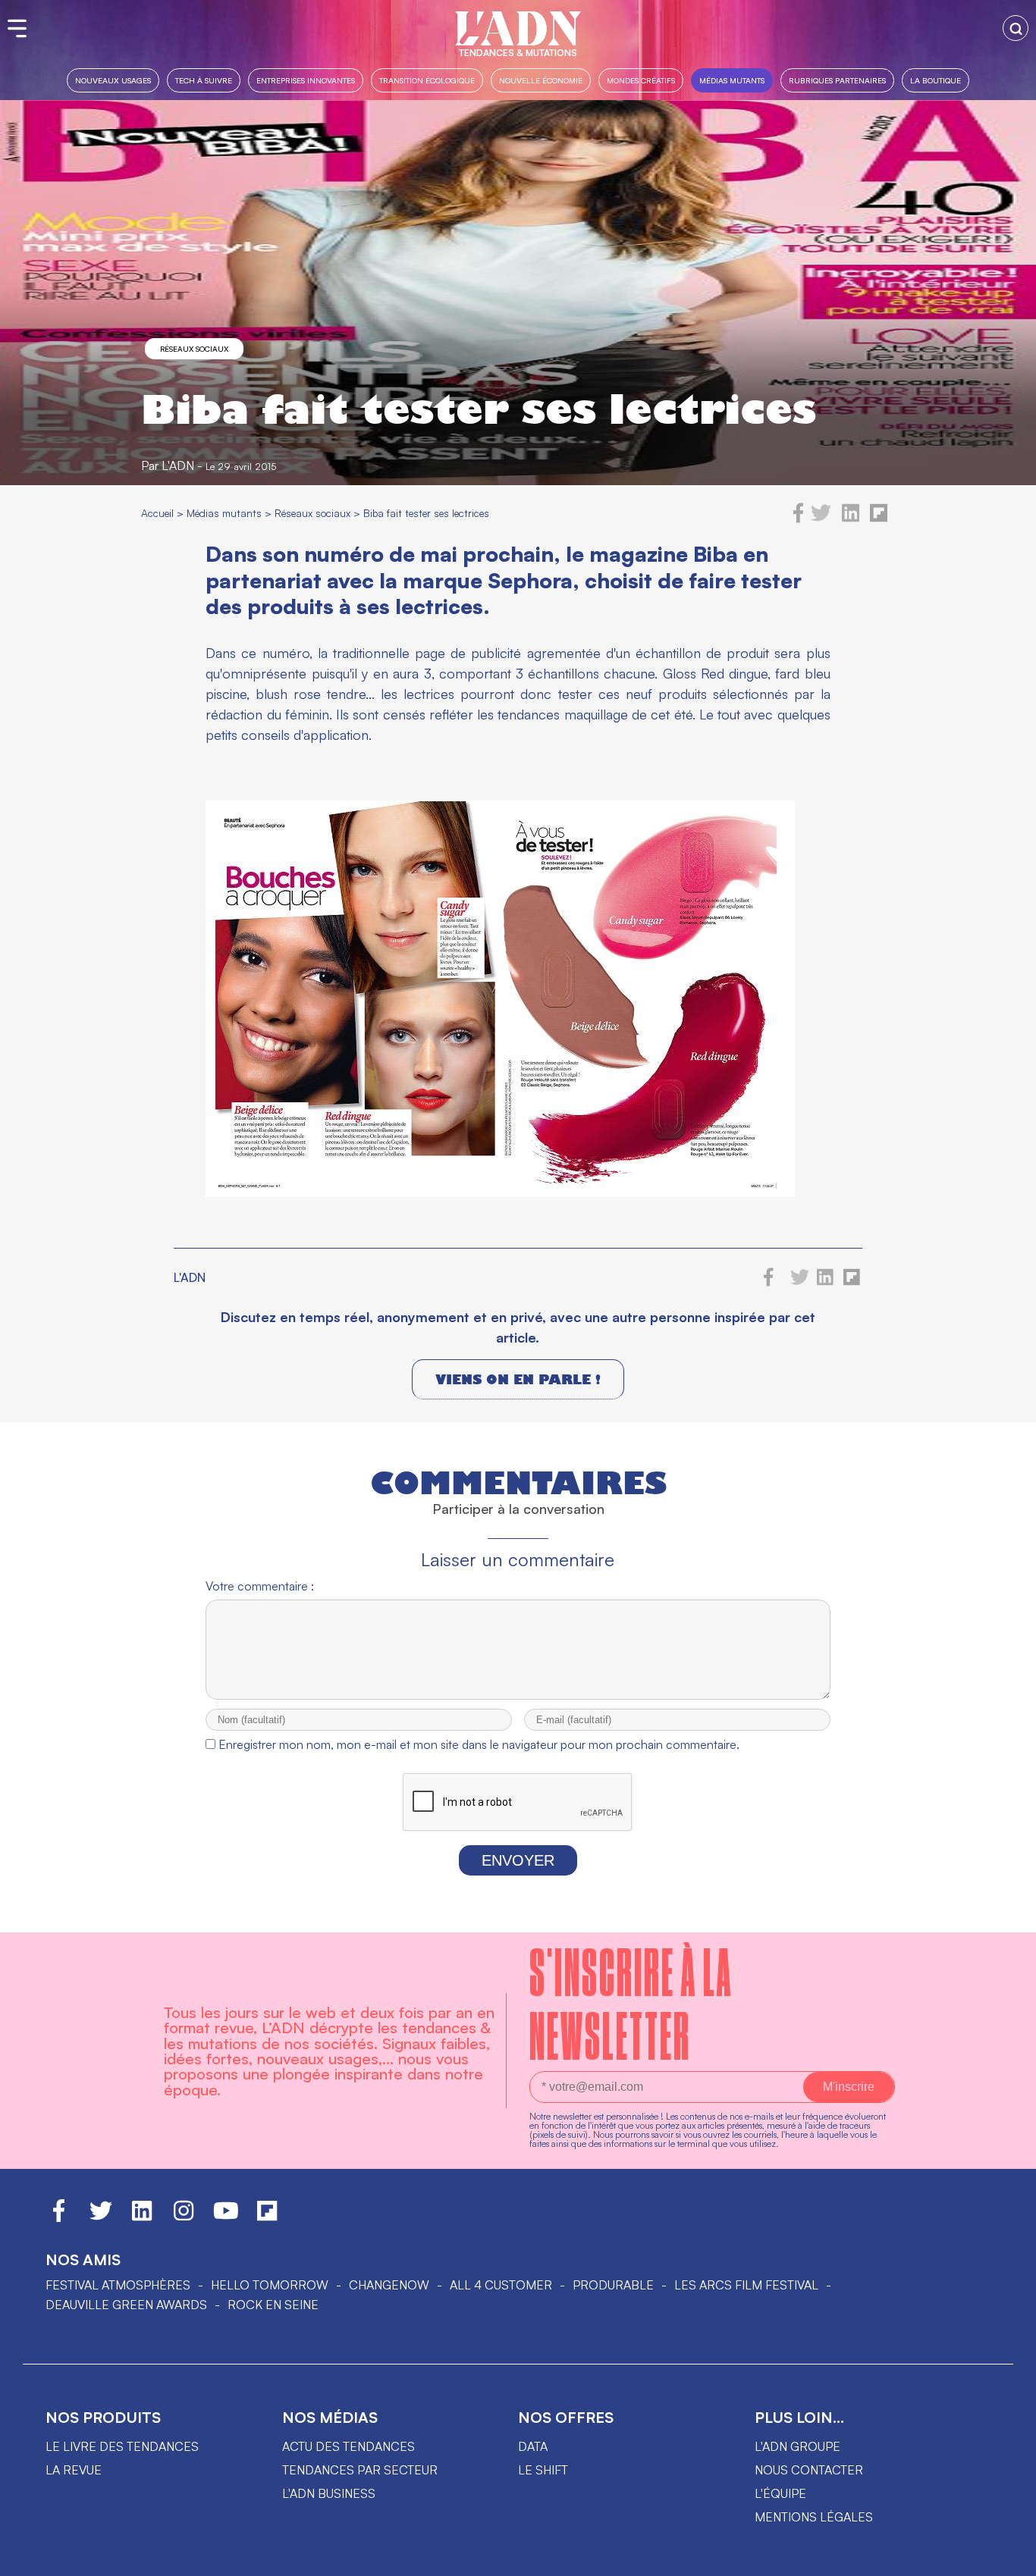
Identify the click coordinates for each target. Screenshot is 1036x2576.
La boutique (936, 80)
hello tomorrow (270, 2285)
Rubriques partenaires (837, 80)
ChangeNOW (389, 2285)
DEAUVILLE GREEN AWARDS (126, 2305)
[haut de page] (1009, 2557)
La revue (74, 2470)
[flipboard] (879, 519)
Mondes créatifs (641, 80)
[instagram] (184, 2217)
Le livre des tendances (122, 2446)
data (533, 2446)
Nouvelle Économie (541, 80)
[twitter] (821, 519)
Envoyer (518, 1860)
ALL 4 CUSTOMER (501, 2285)
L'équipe (780, 2493)
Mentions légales (814, 2517)
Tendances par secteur (360, 2470)
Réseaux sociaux (194, 349)
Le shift (543, 2470)
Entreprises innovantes (306, 80)
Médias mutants (732, 80)
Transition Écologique (427, 80)
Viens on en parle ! (518, 1379)
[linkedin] (851, 519)
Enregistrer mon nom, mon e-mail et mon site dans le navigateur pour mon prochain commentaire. (479, 1744)
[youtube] (226, 2217)
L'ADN (178, 465)
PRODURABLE (613, 2285)
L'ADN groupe (797, 2446)
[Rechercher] (1016, 28)
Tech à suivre (204, 80)
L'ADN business (329, 2493)
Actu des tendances (348, 2446)
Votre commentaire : (260, 1586)
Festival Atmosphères (118, 2285)
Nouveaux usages (113, 80)
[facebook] (799, 519)
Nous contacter (809, 2470)
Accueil (157, 513)
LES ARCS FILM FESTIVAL (746, 2285)
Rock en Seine (273, 2305)
